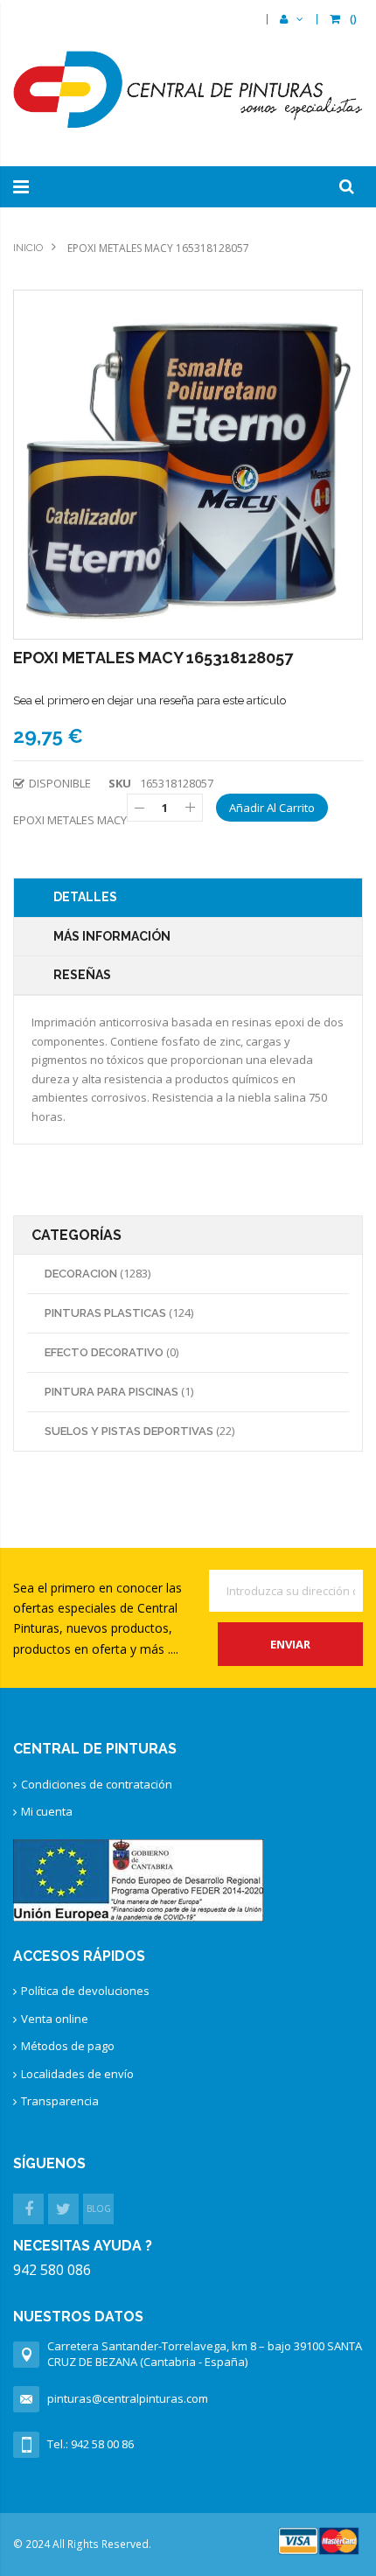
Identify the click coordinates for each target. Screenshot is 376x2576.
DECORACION (82, 1274)
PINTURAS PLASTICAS (107, 1313)
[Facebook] (28, 2209)
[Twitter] (63, 2209)
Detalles (85, 897)
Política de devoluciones (85, 1991)
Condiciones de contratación (97, 1784)
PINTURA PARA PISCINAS (113, 1392)
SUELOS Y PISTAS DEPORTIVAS (130, 1431)
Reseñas (82, 975)
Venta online (55, 2019)
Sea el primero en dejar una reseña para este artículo (150, 700)
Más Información (112, 936)
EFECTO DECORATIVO (105, 1352)
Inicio (28, 248)
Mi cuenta (47, 1811)
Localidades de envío (77, 2074)
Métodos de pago (68, 2046)
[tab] (188, 898)
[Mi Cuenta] (292, 19)
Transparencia (60, 2101)
